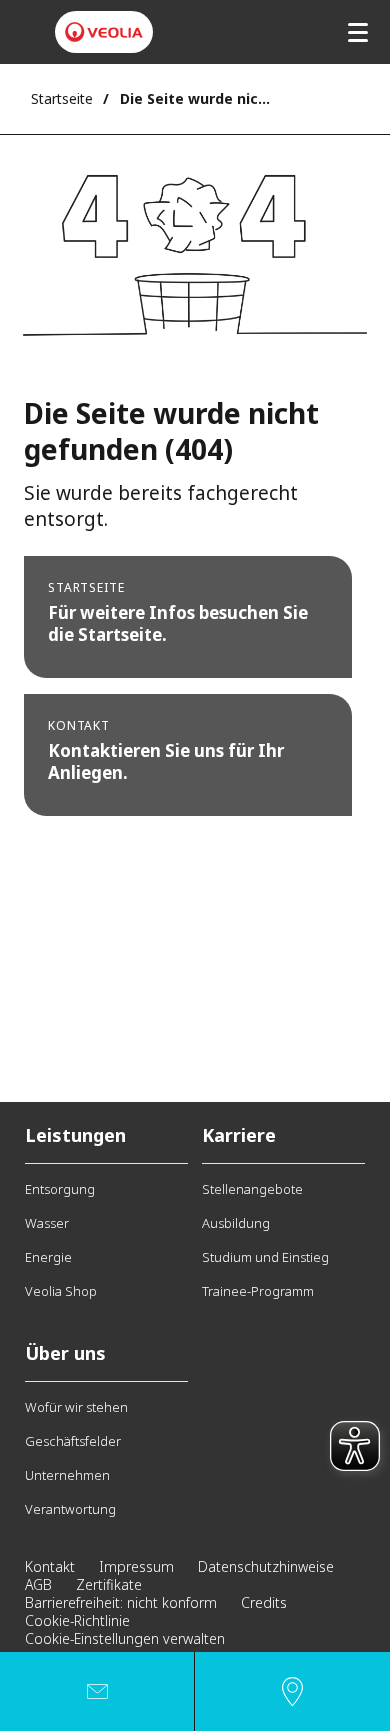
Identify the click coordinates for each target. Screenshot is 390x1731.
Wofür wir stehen (76, 1407)
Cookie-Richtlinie (77, 1620)
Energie (48, 1257)
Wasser (47, 1223)
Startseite (62, 98)
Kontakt (50, 1566)
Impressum (136, 1566)
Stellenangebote (252, 1189)
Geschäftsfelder (73, 1441)
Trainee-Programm (258, 1291)
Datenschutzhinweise (266, 1566)
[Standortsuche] (292, 1691)
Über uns (65, 1353)
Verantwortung (70, 1509)
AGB (38, 1584)
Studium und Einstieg (265, 1257)
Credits (264, 1602)
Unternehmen (67, 1475)
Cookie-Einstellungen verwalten (125, 1638)
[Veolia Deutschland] (104, 32)
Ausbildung (236, 1223)
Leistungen (75, 1135)
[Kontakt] (97, 1691)
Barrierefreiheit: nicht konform (121, 1602)
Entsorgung (60, 1189)
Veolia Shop (61, 1291)
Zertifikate (109, 1584)
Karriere (239, 1135)
